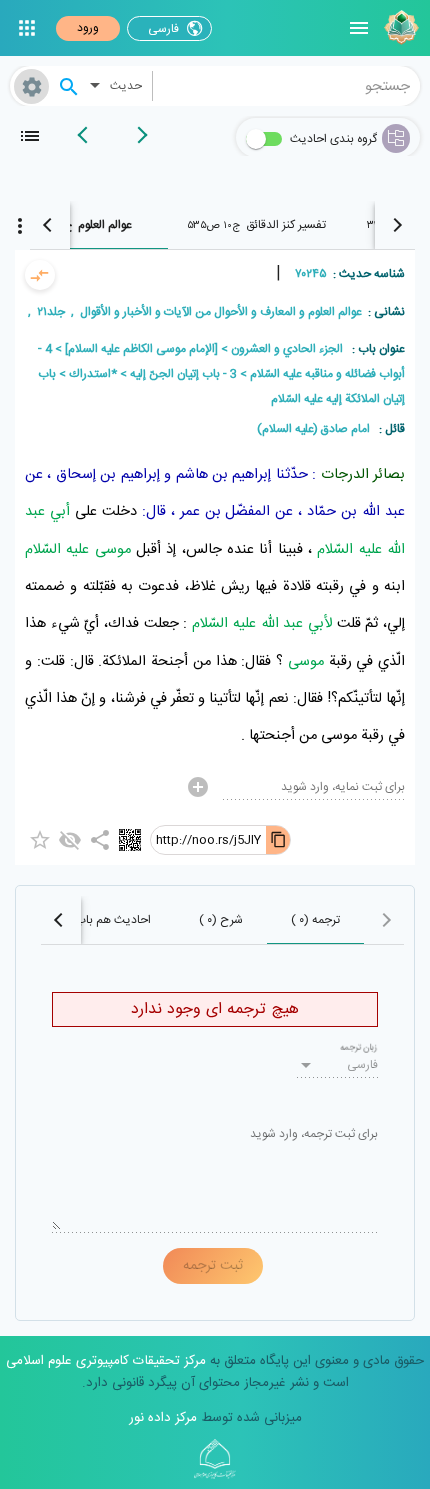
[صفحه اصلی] (399, 28)
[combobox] (287, 86)
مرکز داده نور (163, 1418)
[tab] (257, 225)
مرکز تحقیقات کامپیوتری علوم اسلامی (106, 1361)
